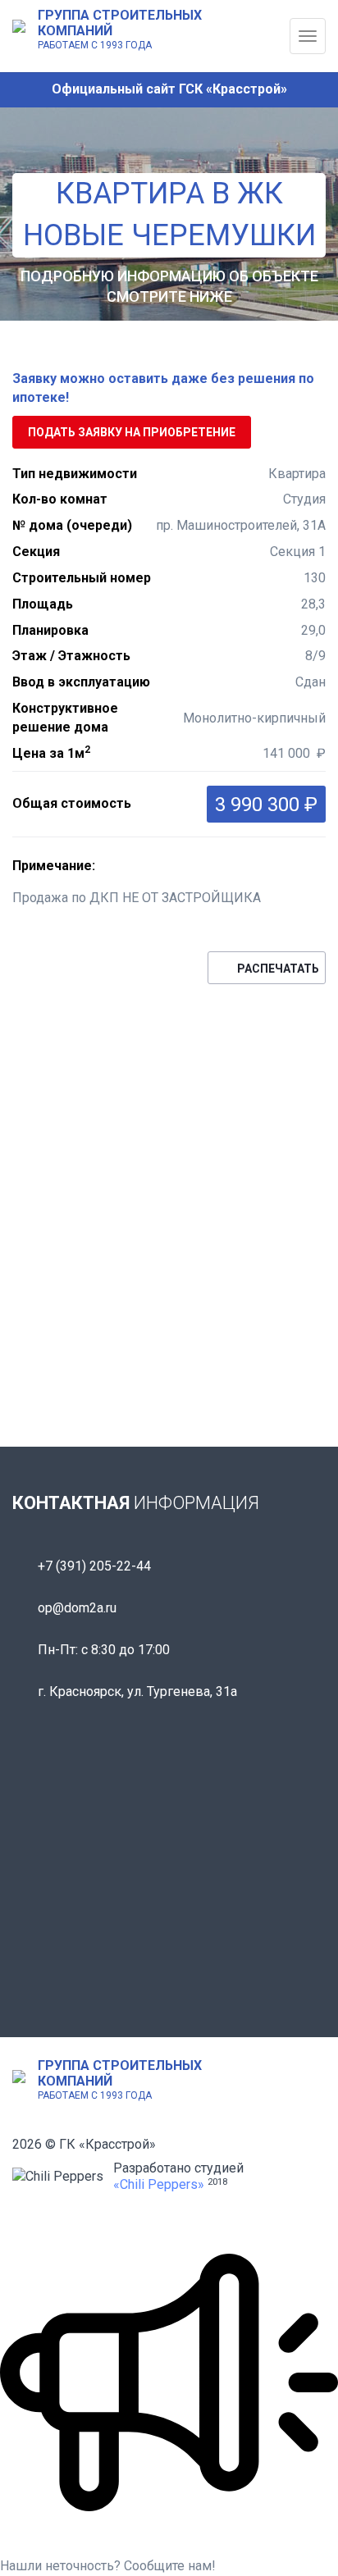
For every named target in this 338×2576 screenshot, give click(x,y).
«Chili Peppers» (159, 2184)
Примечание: (54, 866)
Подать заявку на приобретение (132, 432)
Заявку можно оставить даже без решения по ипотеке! (163, 388)
